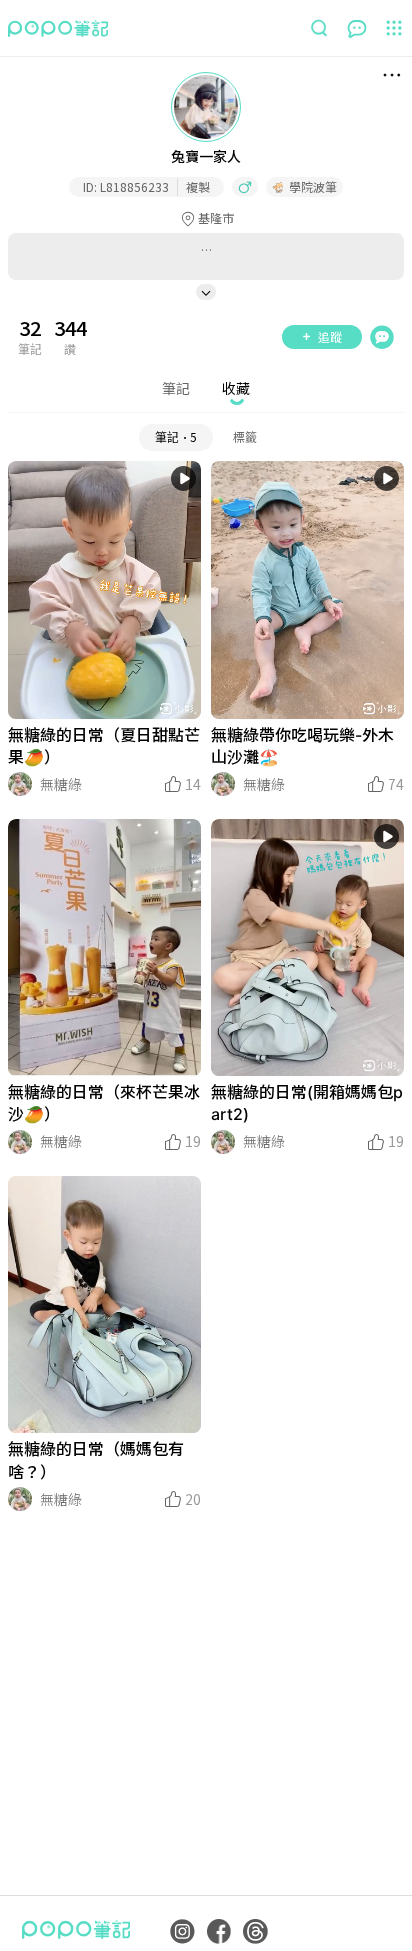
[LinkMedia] (104, 590)
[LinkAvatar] (20, 784)
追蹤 (330, 336)
